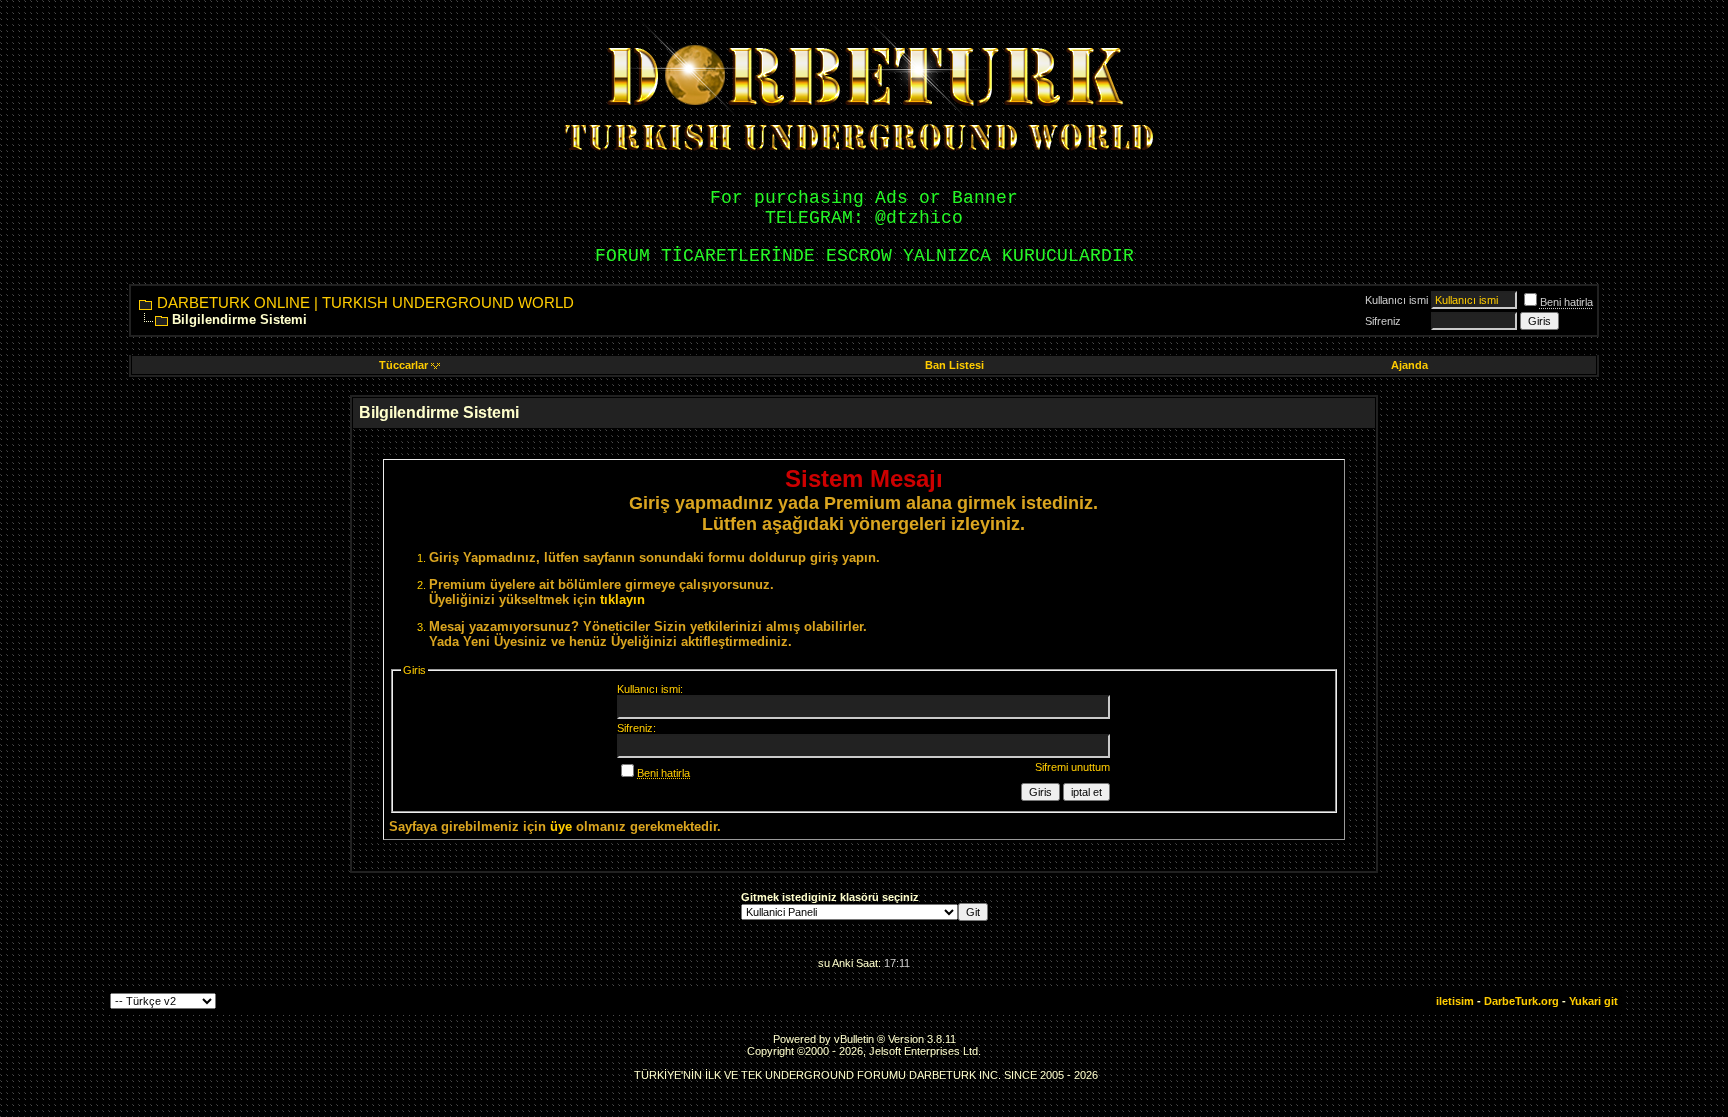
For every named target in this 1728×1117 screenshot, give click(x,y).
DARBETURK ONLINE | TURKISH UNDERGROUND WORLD (365, 302)
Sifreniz (1383, 321)
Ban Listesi (954, 365)
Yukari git (1593, 1001)
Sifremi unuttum (1072, 767)
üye (561, 826)
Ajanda (1409, 365)
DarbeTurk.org (1521, 1001)
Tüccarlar (403, 365)
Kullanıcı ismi (1396, 300)
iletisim (1455, 1001)
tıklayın (622, 599)
